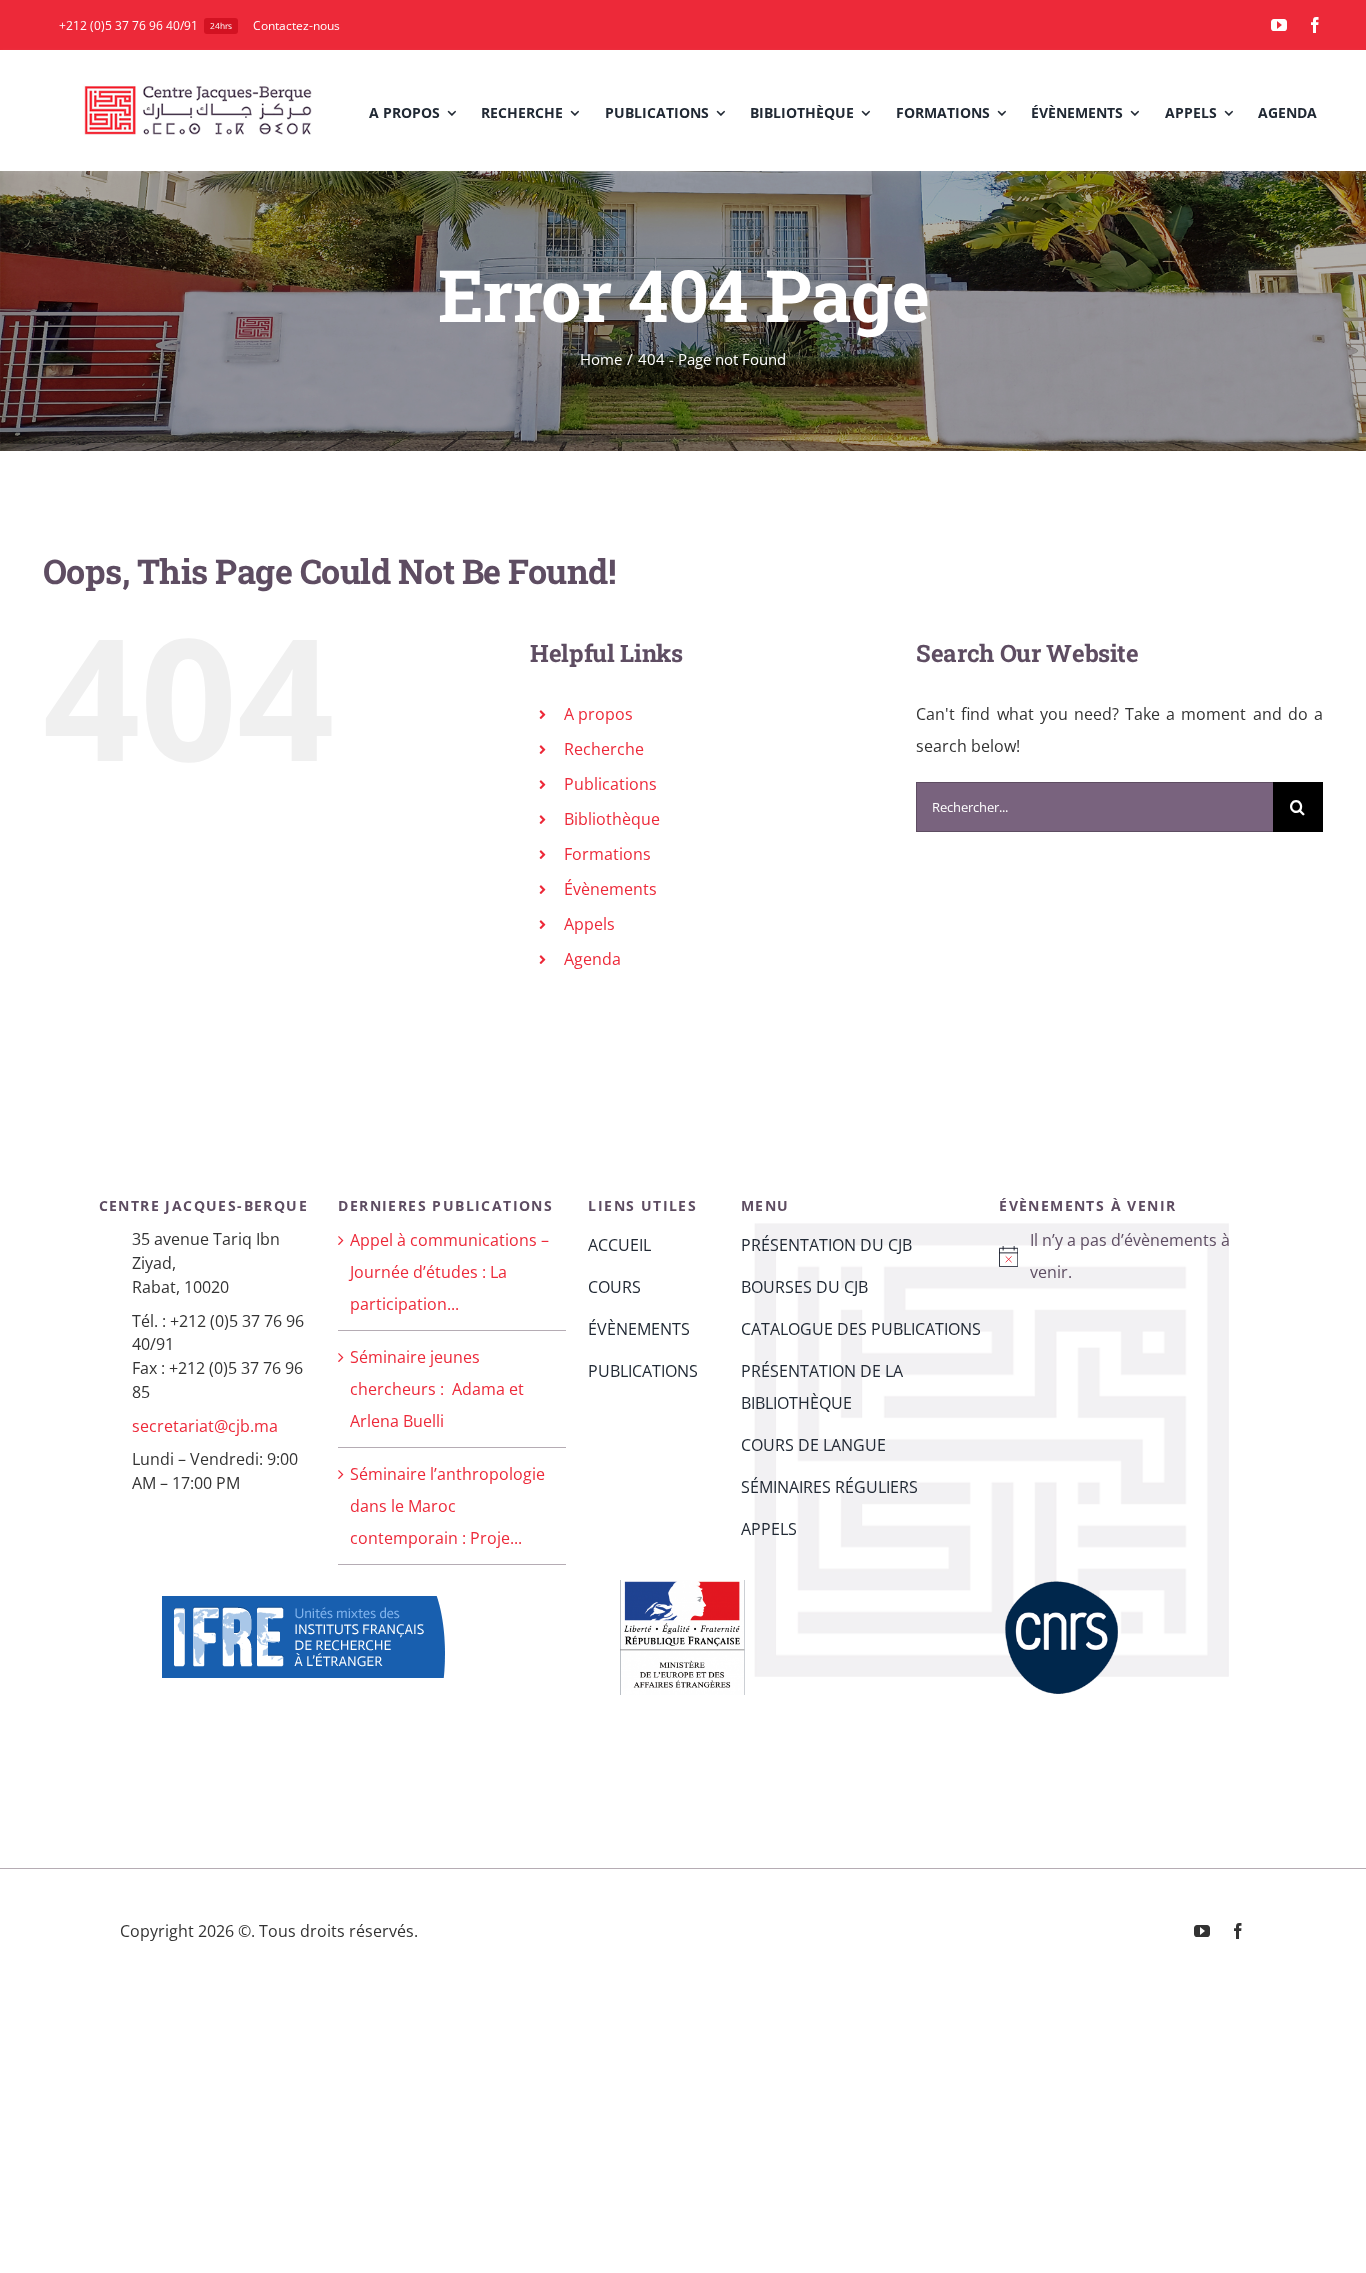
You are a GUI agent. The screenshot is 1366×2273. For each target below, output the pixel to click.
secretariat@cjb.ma (205, 1426)
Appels (589, 924)
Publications (610, 784)
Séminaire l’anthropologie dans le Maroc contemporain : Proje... (447, 1506)
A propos (598, 714)
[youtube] (1279, 25)
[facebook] (1315, 25)
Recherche (604, 749)
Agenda (592, 959)
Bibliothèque (612, 819)
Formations (607, 854)
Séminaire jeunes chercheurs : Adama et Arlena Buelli (437, 1389)
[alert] (1122, 1256)
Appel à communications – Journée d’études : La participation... (449, 1272)
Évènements (610, 889)
